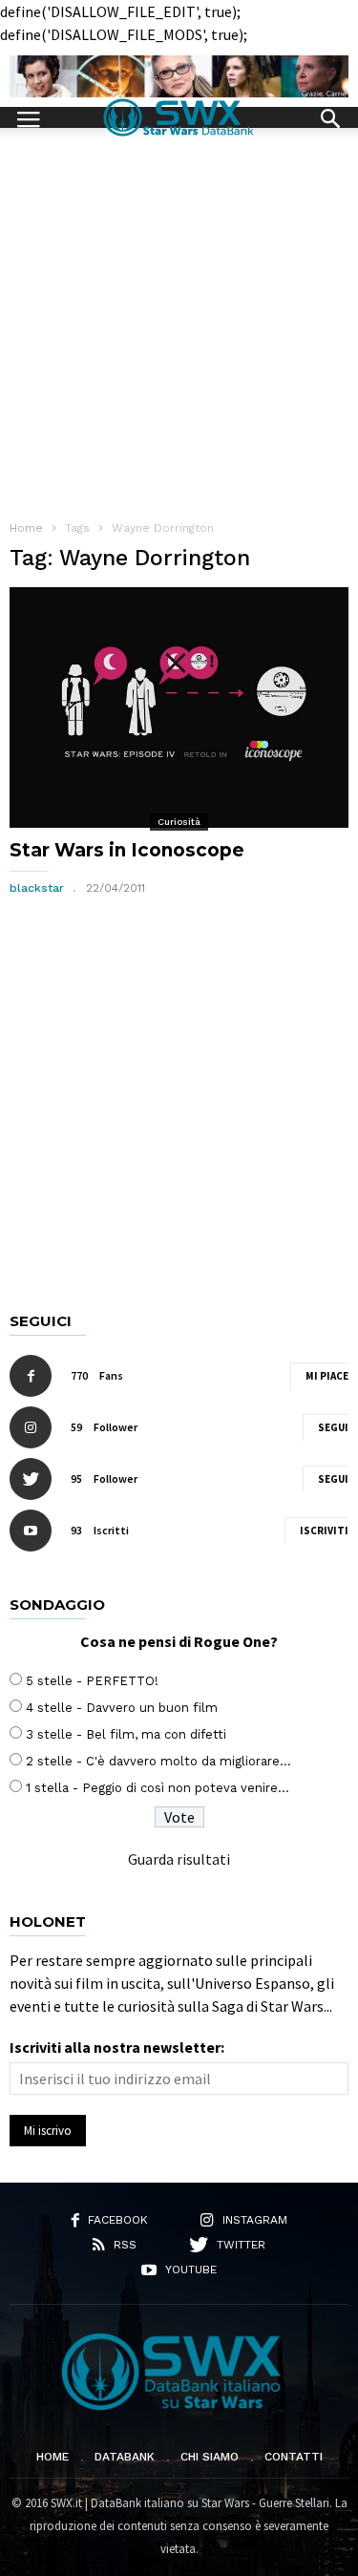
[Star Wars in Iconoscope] (179, 707)
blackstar (37, 888)
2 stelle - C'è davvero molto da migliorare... (158, 1761)
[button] (330, 116)
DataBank (125, 2457)
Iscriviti (324, 1531)
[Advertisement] (179, 317)
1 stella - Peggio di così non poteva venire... (158, 1788)
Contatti (294, 2457)
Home (53, 2457)
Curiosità (179, 822)
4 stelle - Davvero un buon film (122, 1708)
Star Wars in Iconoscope (127, 850)
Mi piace (327, 1376)
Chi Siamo (210, 2457)
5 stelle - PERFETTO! (92, 1681)
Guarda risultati (179, 1859)
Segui (333, 1427)
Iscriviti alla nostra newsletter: (117, 2047)
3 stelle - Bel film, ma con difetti (126, 1734)
